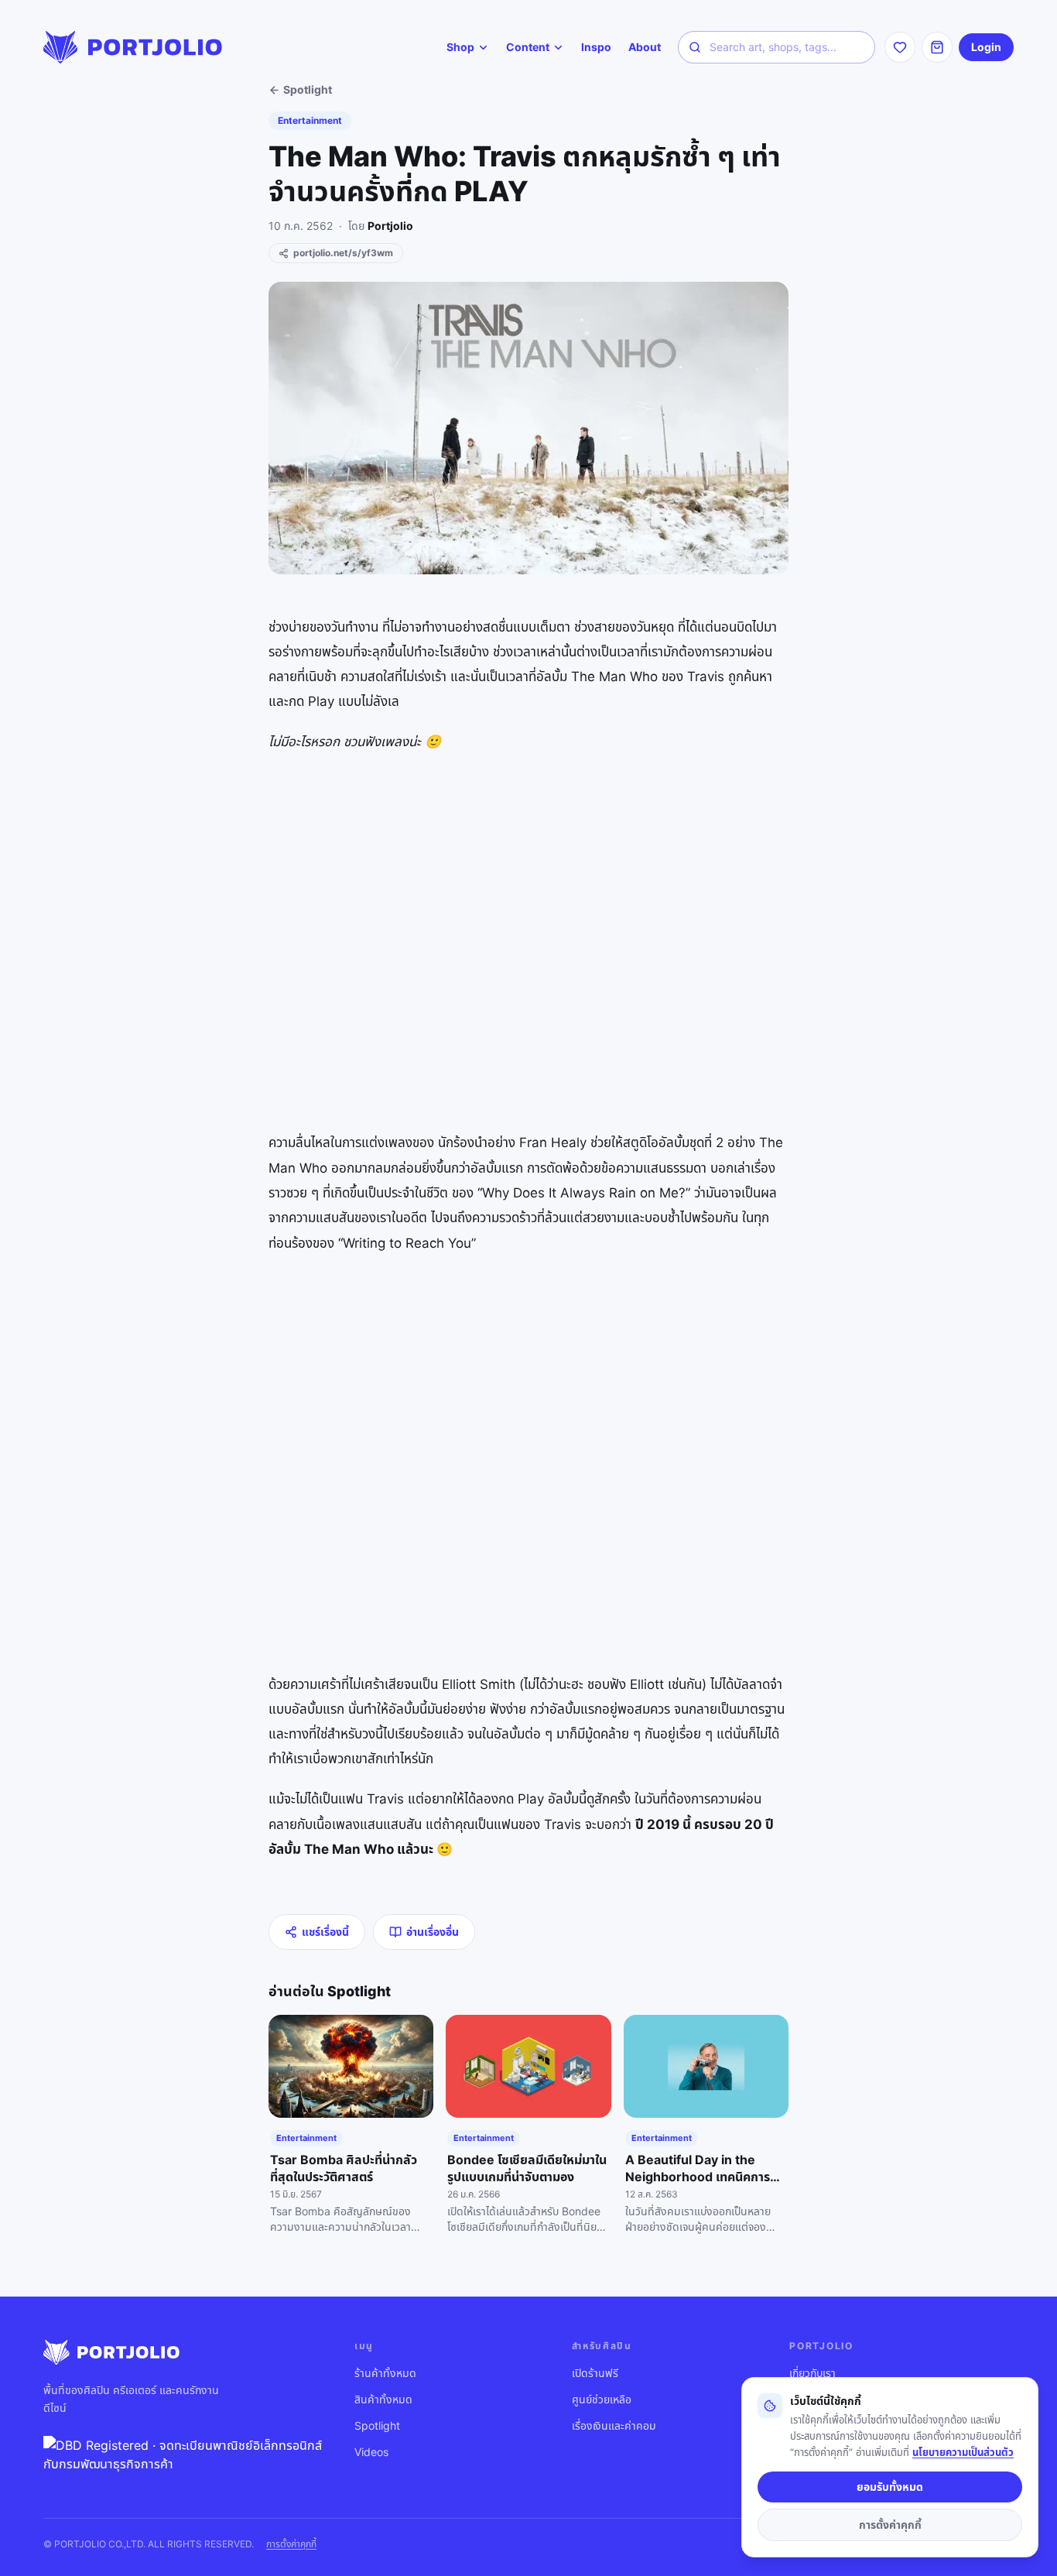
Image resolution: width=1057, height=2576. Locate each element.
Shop (460, 47)
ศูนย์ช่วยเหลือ (602, 2399)
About (645, 47)
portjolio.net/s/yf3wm (343, 253)
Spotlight (308, 89)
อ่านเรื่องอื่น (433, 1932)
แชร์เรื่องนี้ (325, 1932)
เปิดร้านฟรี (595, 2373)
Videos (371, 2452)
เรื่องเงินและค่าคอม (614, 2425)
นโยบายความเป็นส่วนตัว (963, 2452)
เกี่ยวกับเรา (812, 2373)
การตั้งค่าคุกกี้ (291, 2544)
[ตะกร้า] (937, 47)
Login (986, 47)
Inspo (596, 47)
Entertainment (310, 120)
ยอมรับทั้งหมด (890, 2487)
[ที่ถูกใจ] (900, 47)
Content (528, 47)
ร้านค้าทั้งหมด (385, 2373)
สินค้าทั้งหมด (383, 2399)
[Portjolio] (133, 47)
